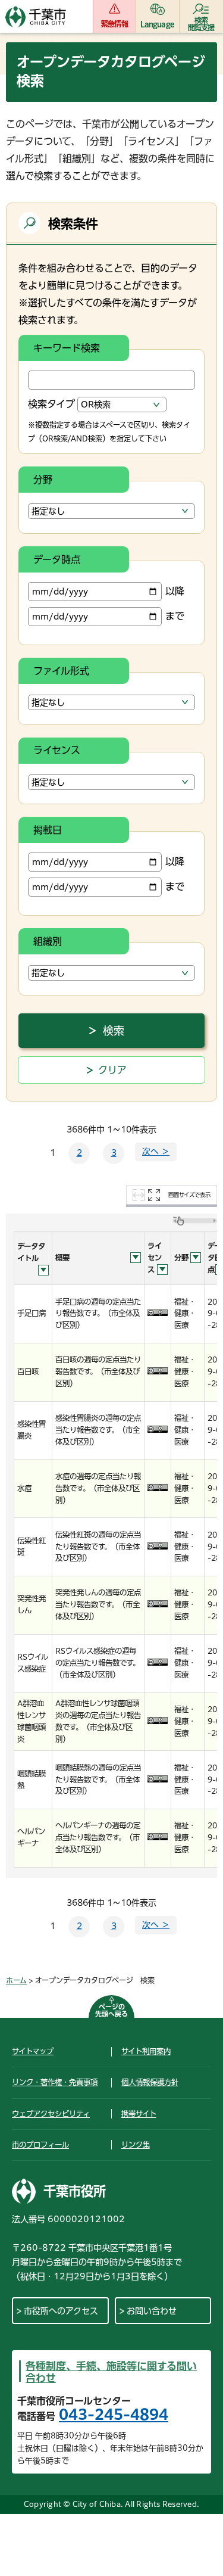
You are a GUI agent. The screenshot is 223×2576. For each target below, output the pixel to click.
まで (175, 616)
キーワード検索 (67, 348)
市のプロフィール (40, 2145)
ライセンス (57, 750)
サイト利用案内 (146, 2051)
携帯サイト (139, 2114)
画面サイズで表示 (189, 1195)
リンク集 (136, 2145)
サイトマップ (33, 2051)
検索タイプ (51, 404)
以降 (175, 591)
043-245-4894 (114, 2415)
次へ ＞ (156, 1152)
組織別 (48, 941)
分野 (43, 480)
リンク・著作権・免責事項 (55, 2082)
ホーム (16, 1980)
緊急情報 (114, 24)
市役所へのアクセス (61, 2311)
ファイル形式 (61, 671)
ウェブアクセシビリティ (51, 2114)
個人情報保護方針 (150, 2082)
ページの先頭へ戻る (111, 2010)
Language (157, 24)
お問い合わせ (152, 2311)
